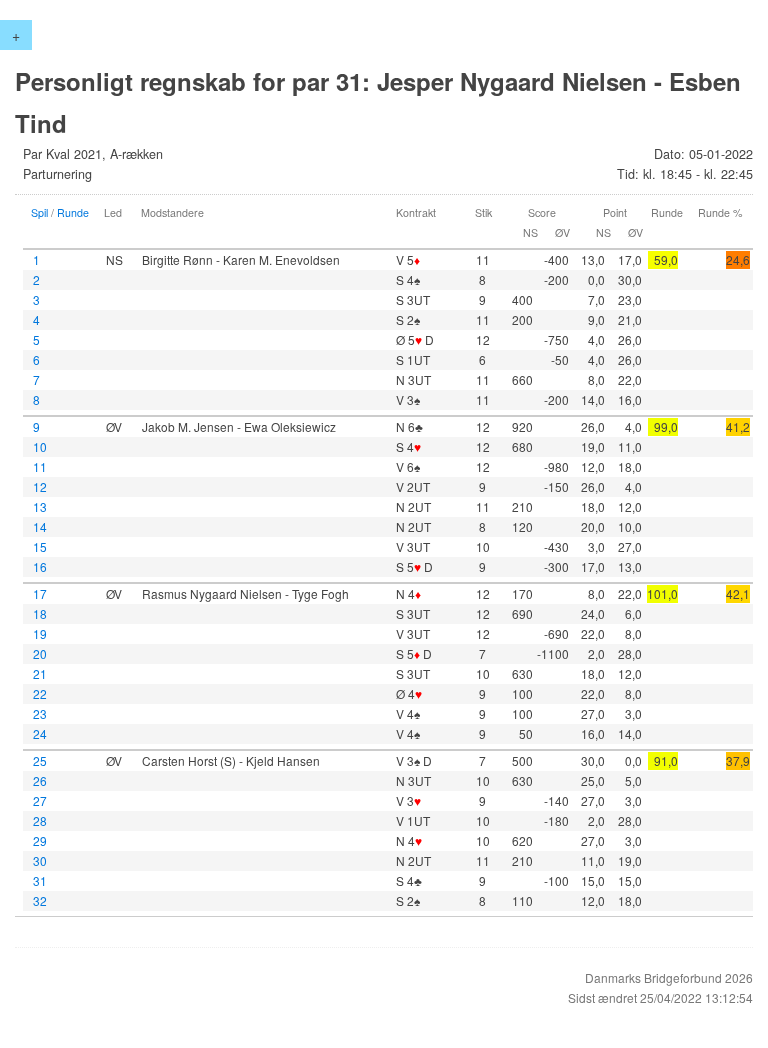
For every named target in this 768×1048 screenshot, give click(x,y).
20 (40, 653)
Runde (73, 212)
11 (40, 466)
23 (40, 713)
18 (40, 613)
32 (40, 900)
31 (40, 880)
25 (40, 760)
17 (40, 593)
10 (40, 446)
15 (40, 546)
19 (40, 633)
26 (40, 780)
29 (40, 840)
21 (40, 673)
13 (40, 506)
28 (40, 820)
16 (40, 566)
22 (40, 693)
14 (40, 526)
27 (40, 800)
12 (40, 486)
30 (40, 860)
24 (40, 733)
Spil (39, 212)
